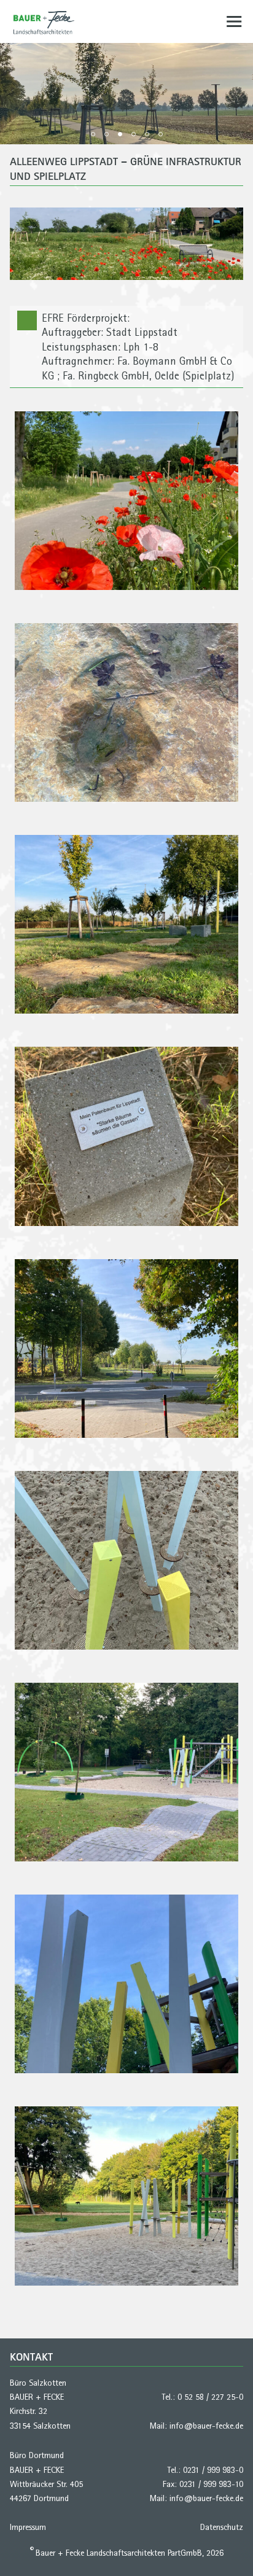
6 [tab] (161, 134)
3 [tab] (120, 134)
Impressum (28, 2527)
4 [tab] (134, 134)
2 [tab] (107, 134)
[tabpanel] (126, 94)
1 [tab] (93, 134)
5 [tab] (147, 134)
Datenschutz (222, 2527)
